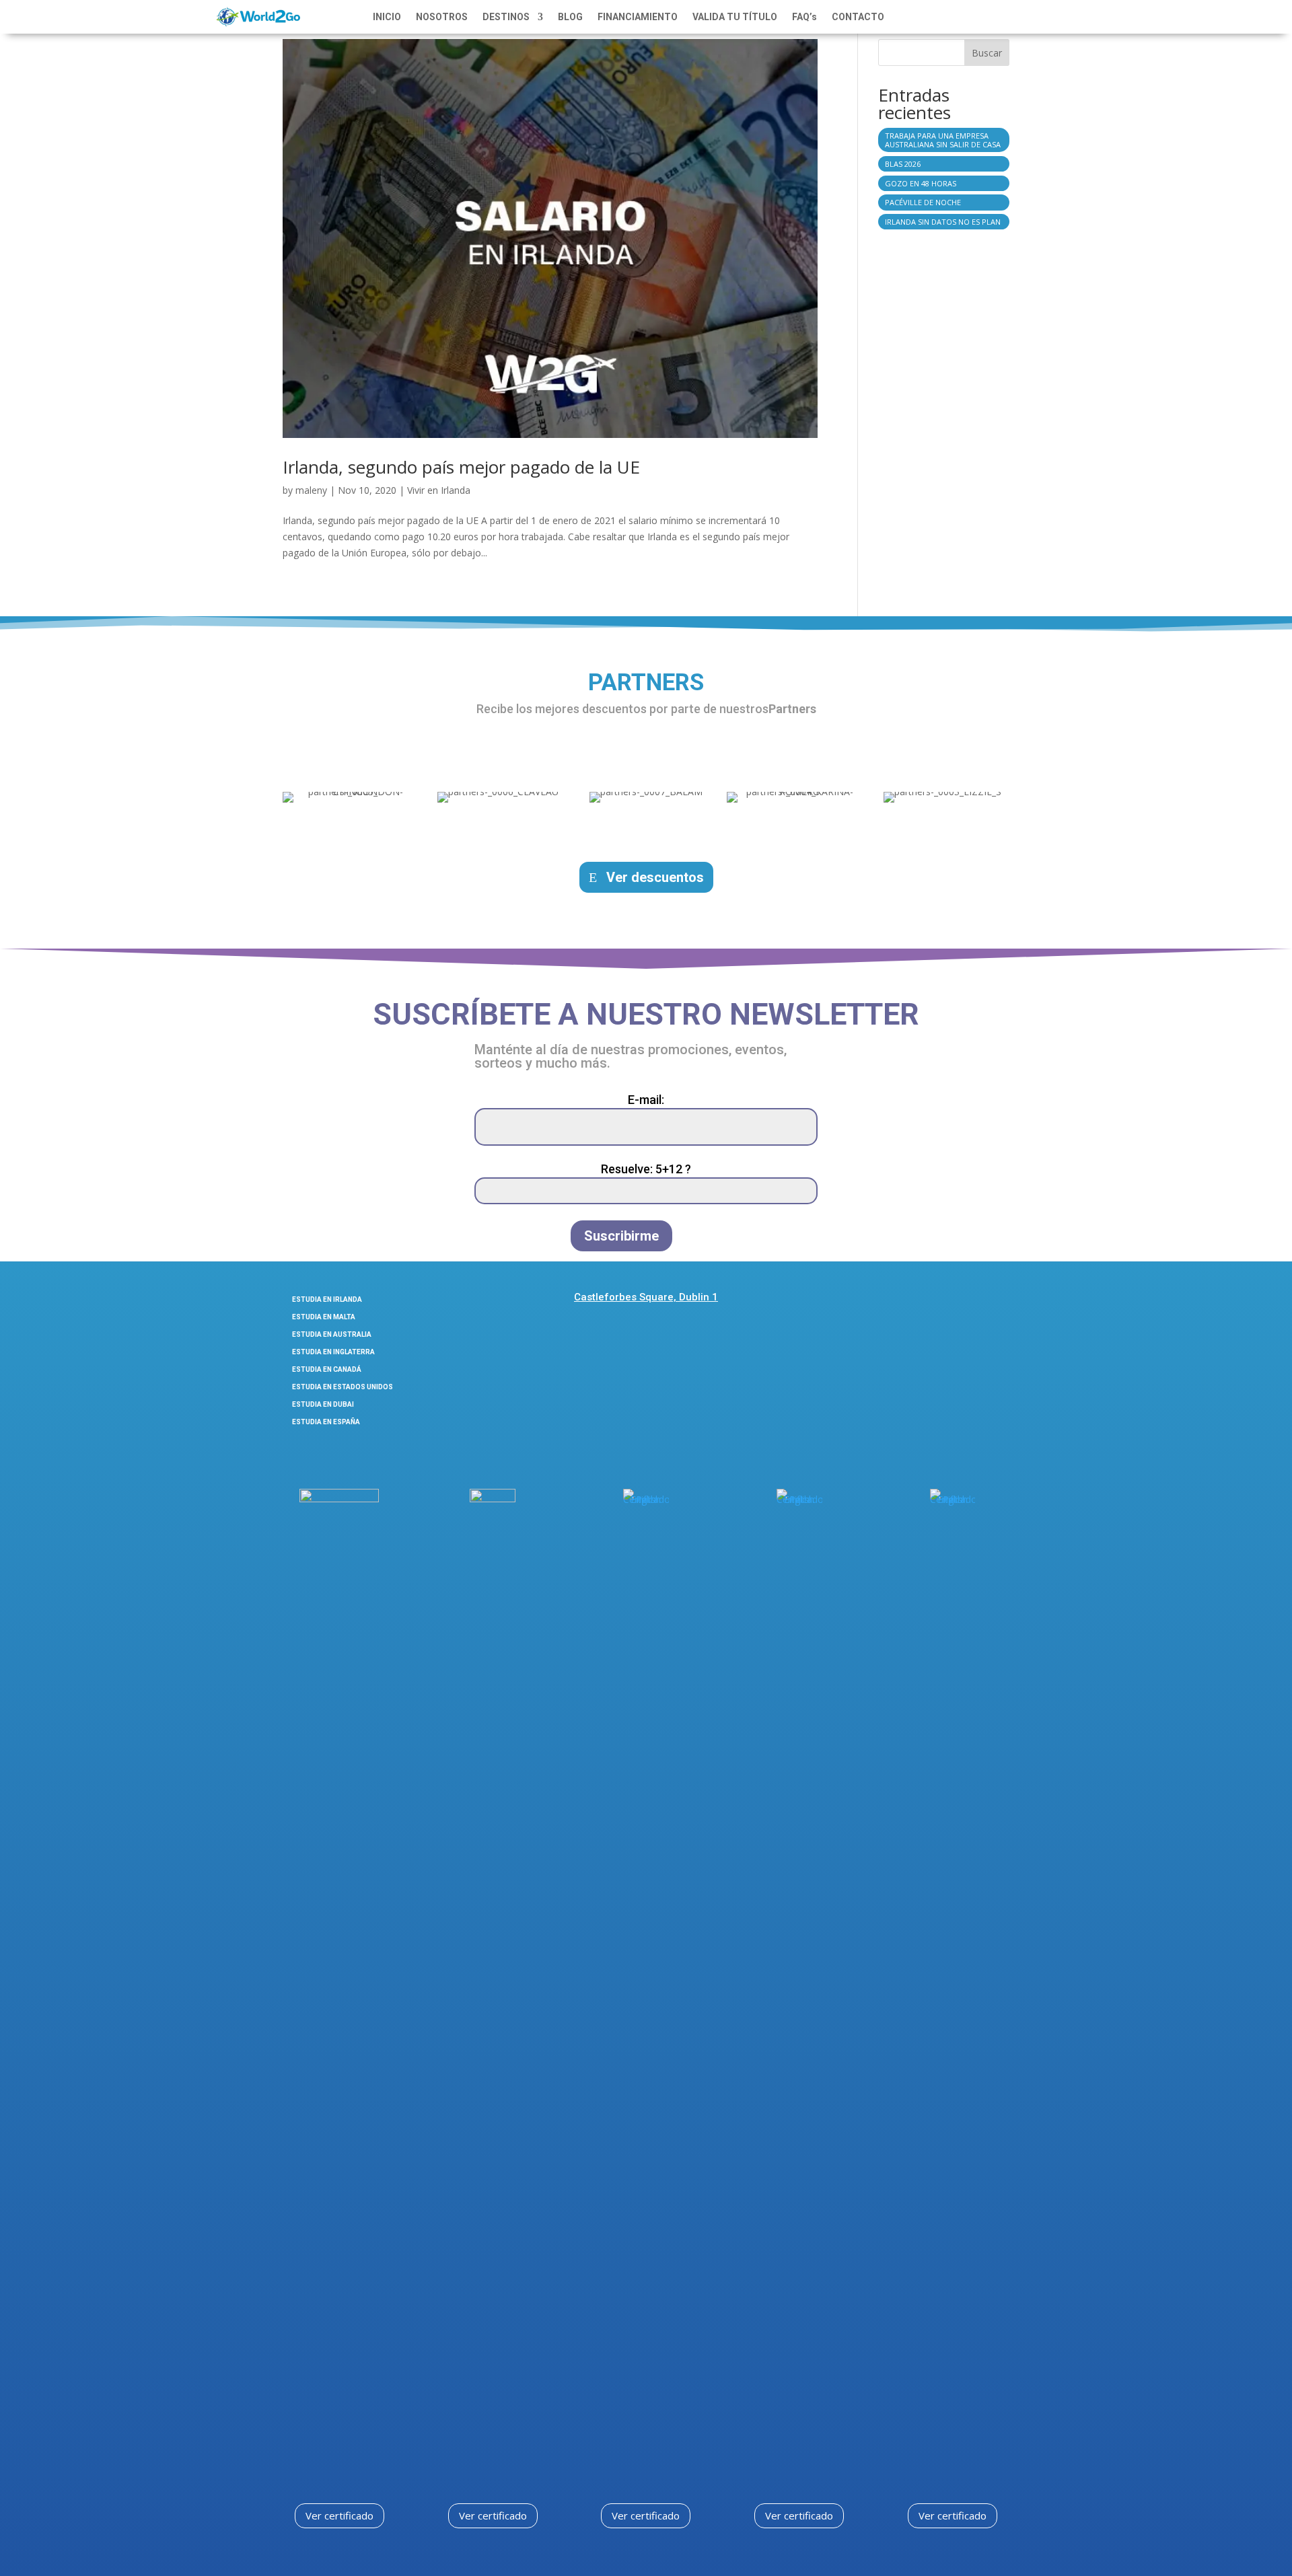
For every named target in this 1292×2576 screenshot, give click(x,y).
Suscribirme (621, 1236)
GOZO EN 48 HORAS (921, 183)
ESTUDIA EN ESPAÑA (326, 1422)
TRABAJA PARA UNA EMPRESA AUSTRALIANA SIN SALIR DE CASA (943, 140)
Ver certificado (339, 2515)
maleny (311, 490)
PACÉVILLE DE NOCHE (923, 202)
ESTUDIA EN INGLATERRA (333, 1352)
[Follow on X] (967, 1302)
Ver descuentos (655, 877)
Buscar (987, 53)
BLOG (570, 17)
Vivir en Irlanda (439, 490)
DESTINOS (506, 17)
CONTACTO (858, 17)
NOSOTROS (442, 17)
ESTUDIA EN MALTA (324, 1317)
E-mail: (646, 1100)
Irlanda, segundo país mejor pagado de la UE (461, 467)
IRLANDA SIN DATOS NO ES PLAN (943, 222)
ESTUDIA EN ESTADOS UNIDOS (343, 1387)
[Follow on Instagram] (931, 1302)
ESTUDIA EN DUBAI (323, 1404)
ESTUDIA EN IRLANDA (327, 1299)
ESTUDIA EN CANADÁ (327, 1369)
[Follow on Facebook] (895, 1302)
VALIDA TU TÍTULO (735, 17)
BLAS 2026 (903, 164)
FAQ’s (804, 17)
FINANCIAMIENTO (638, 17)
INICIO (387, 17)
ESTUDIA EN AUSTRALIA (332, 1334)
